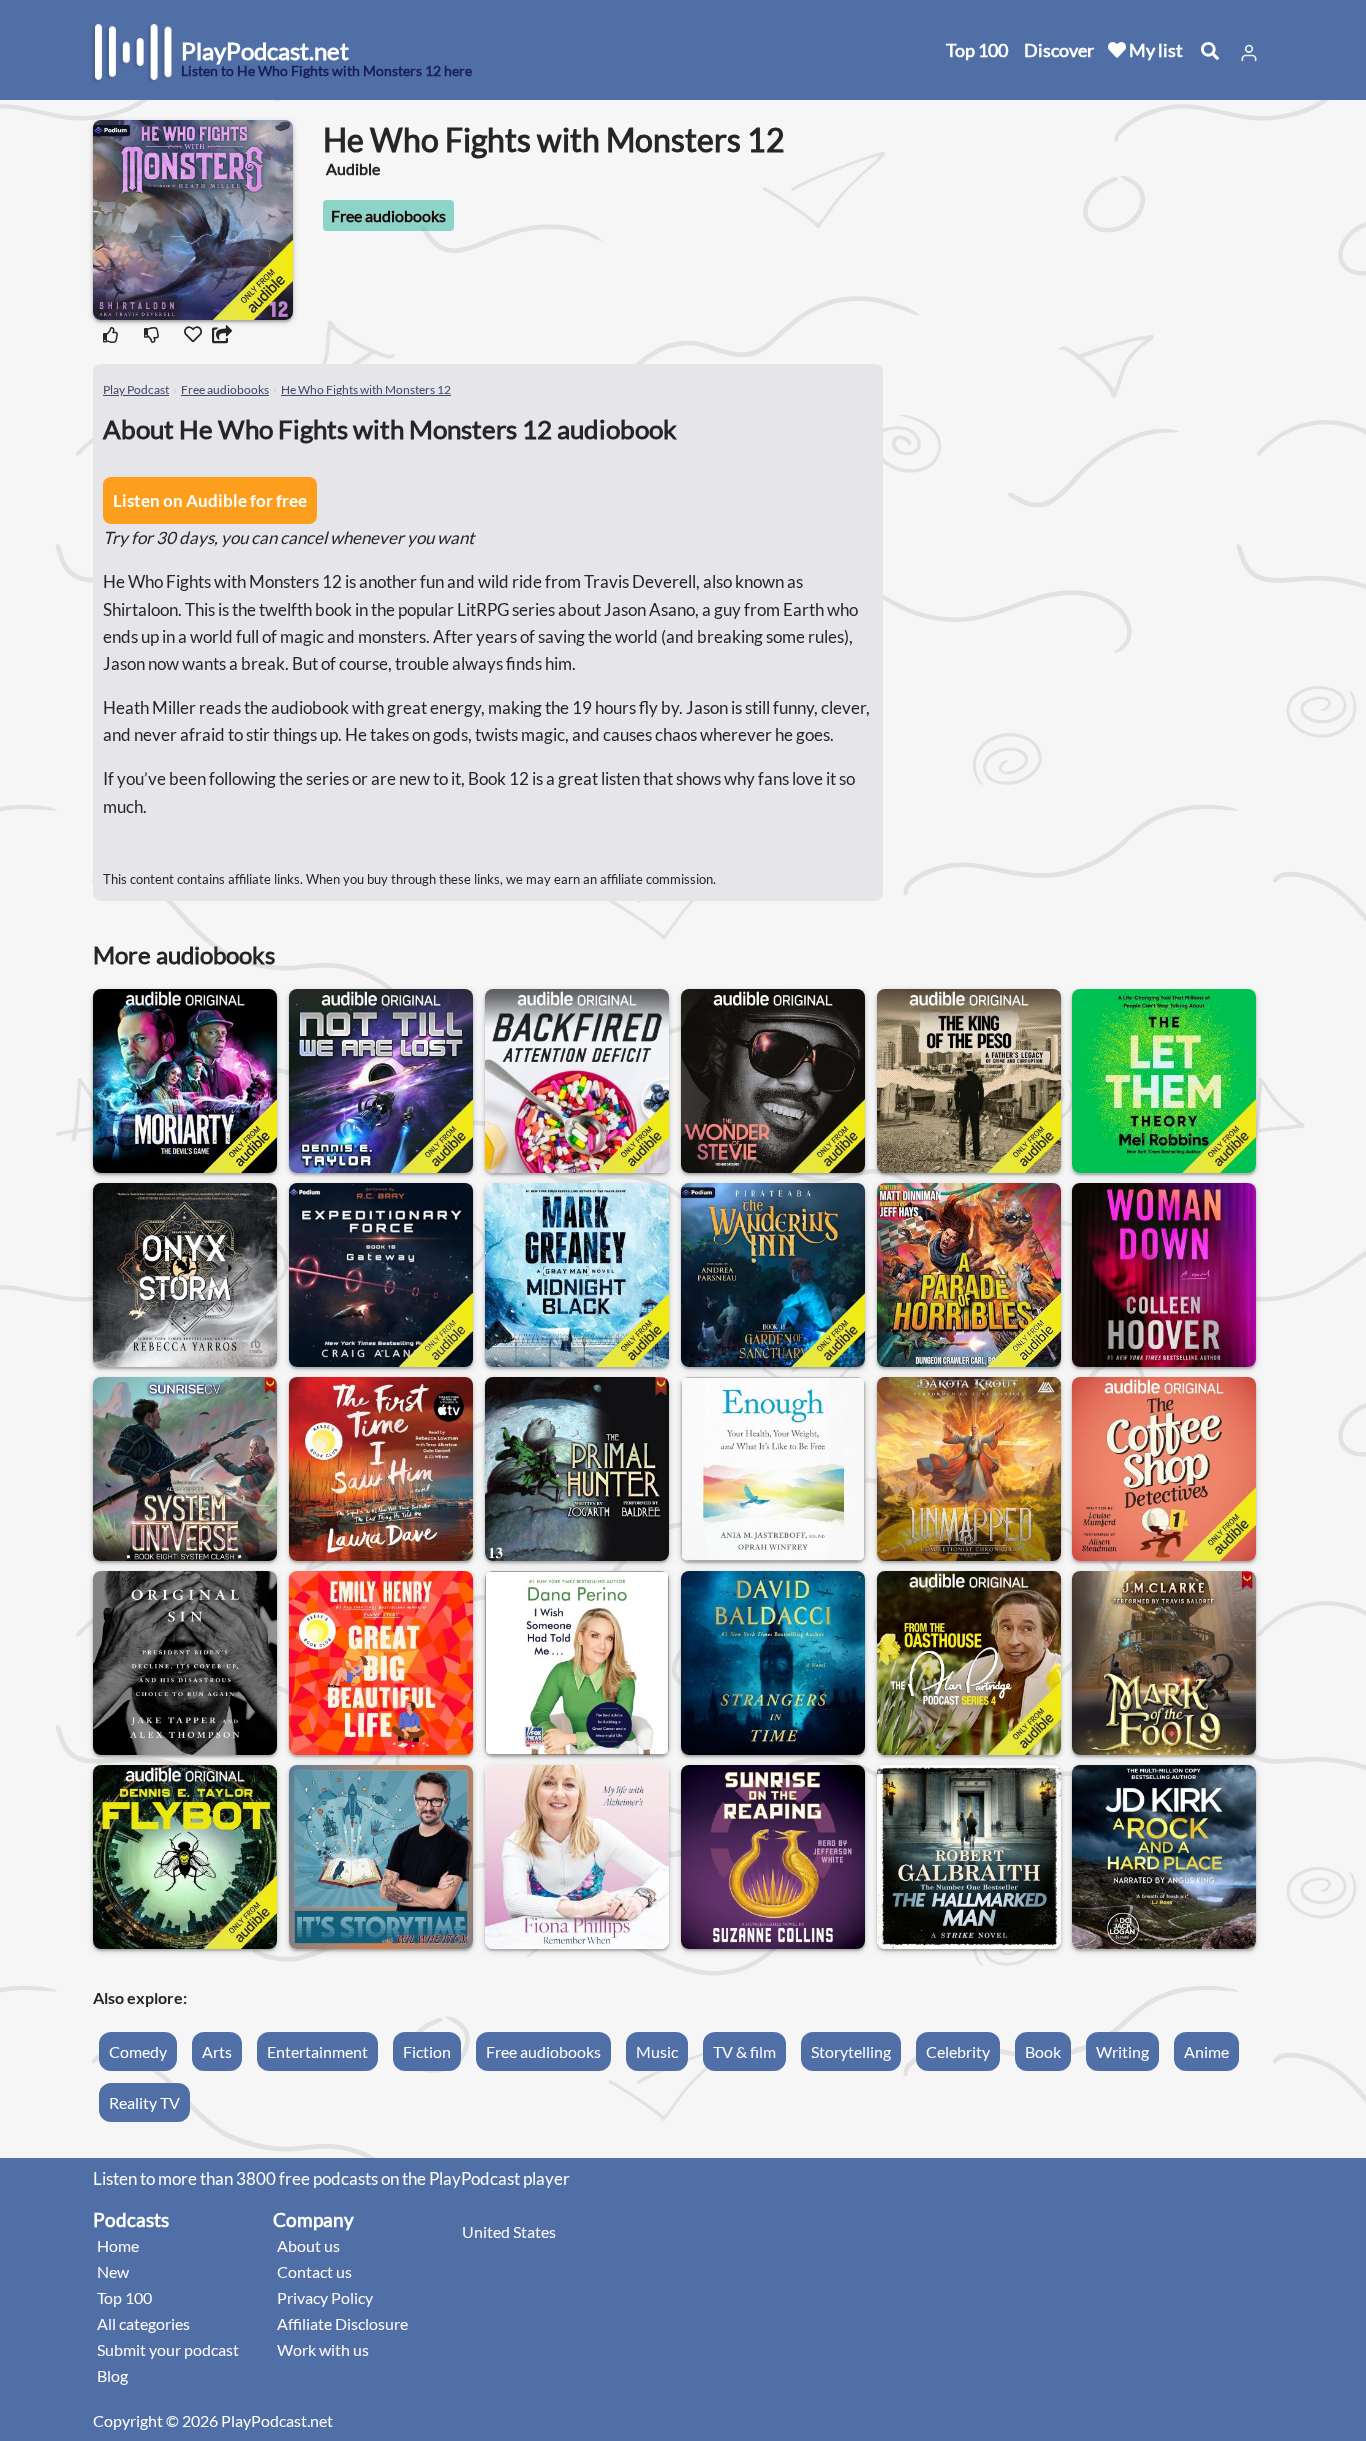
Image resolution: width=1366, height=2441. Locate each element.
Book (1043, 2051)
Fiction (427, 2051)
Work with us (323, 2349)
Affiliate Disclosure (342, 2323)
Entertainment (317, 2051)
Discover (1059, 50)
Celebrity (958, 2051)
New (113, 2271)
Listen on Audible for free (210, 500)
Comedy (138, 2051)
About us (308, 2245)
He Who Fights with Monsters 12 (366, 389)
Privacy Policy (325, 2297)
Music (657, 2051)
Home (118, 2245)
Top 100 (977, 50)
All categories (143, 2323)
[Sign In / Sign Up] (1249, 53)
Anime (1206, 2051)
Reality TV (144, 2102)
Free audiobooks (388, 215)
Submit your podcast (168, 2349)
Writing (1122, 2051)
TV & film (744, 2051)
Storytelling (851, 2051)
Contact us (314, 2271)
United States (509, 2231)
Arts (217, 2051)
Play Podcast (136, 389)
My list (1154, 50)
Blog (112, 2375)
